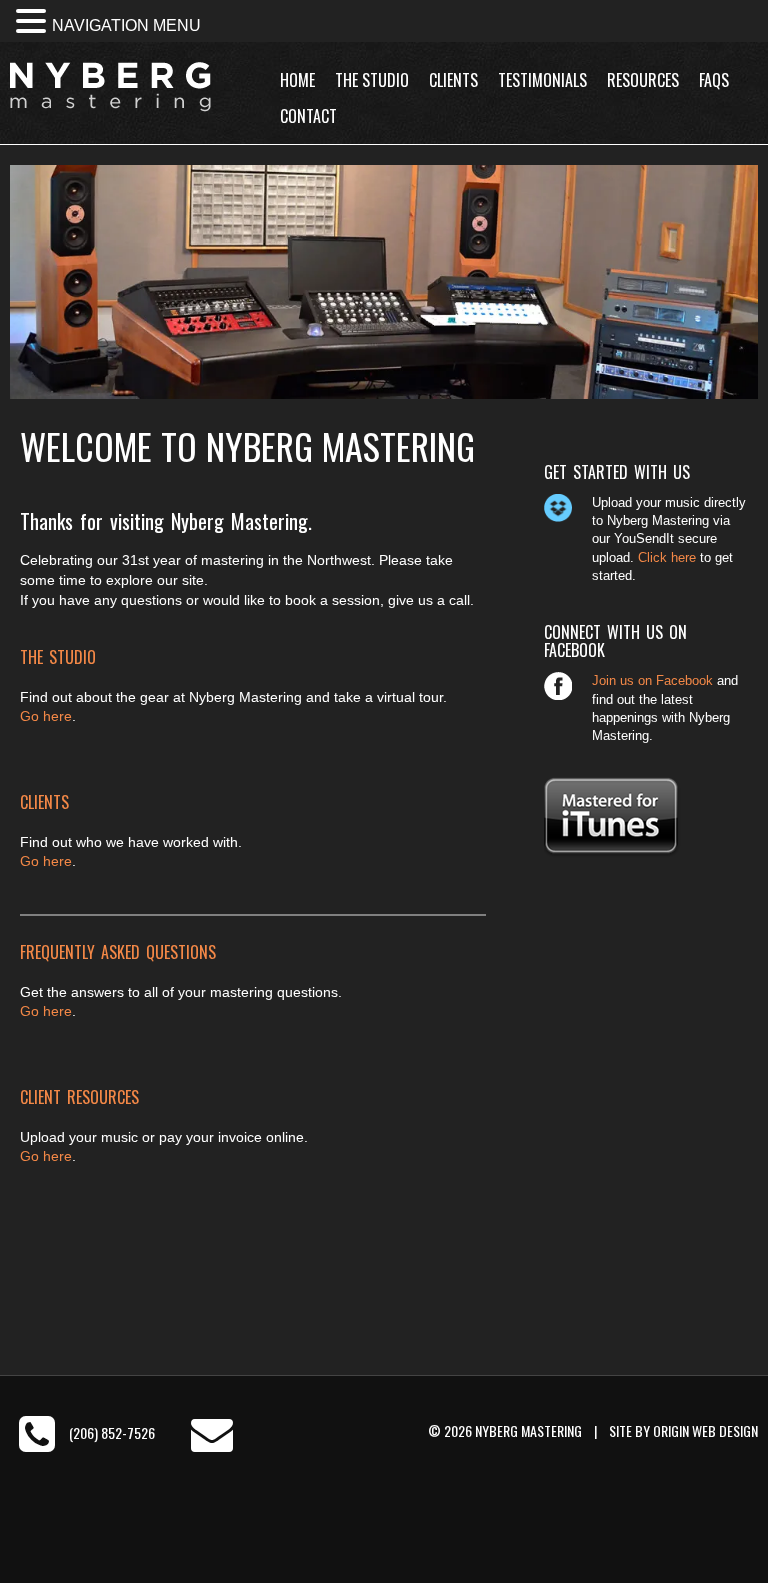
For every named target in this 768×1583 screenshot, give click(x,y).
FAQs (714, 80)
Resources (643, 80)
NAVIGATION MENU (126, 25)
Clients (453, 80)
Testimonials (542, 80)
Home (297, 80)
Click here (667, 557)
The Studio (372, 80)
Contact (308, 116)
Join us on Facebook (652, 680)
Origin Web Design (705, 1430)
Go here (46, 716)
